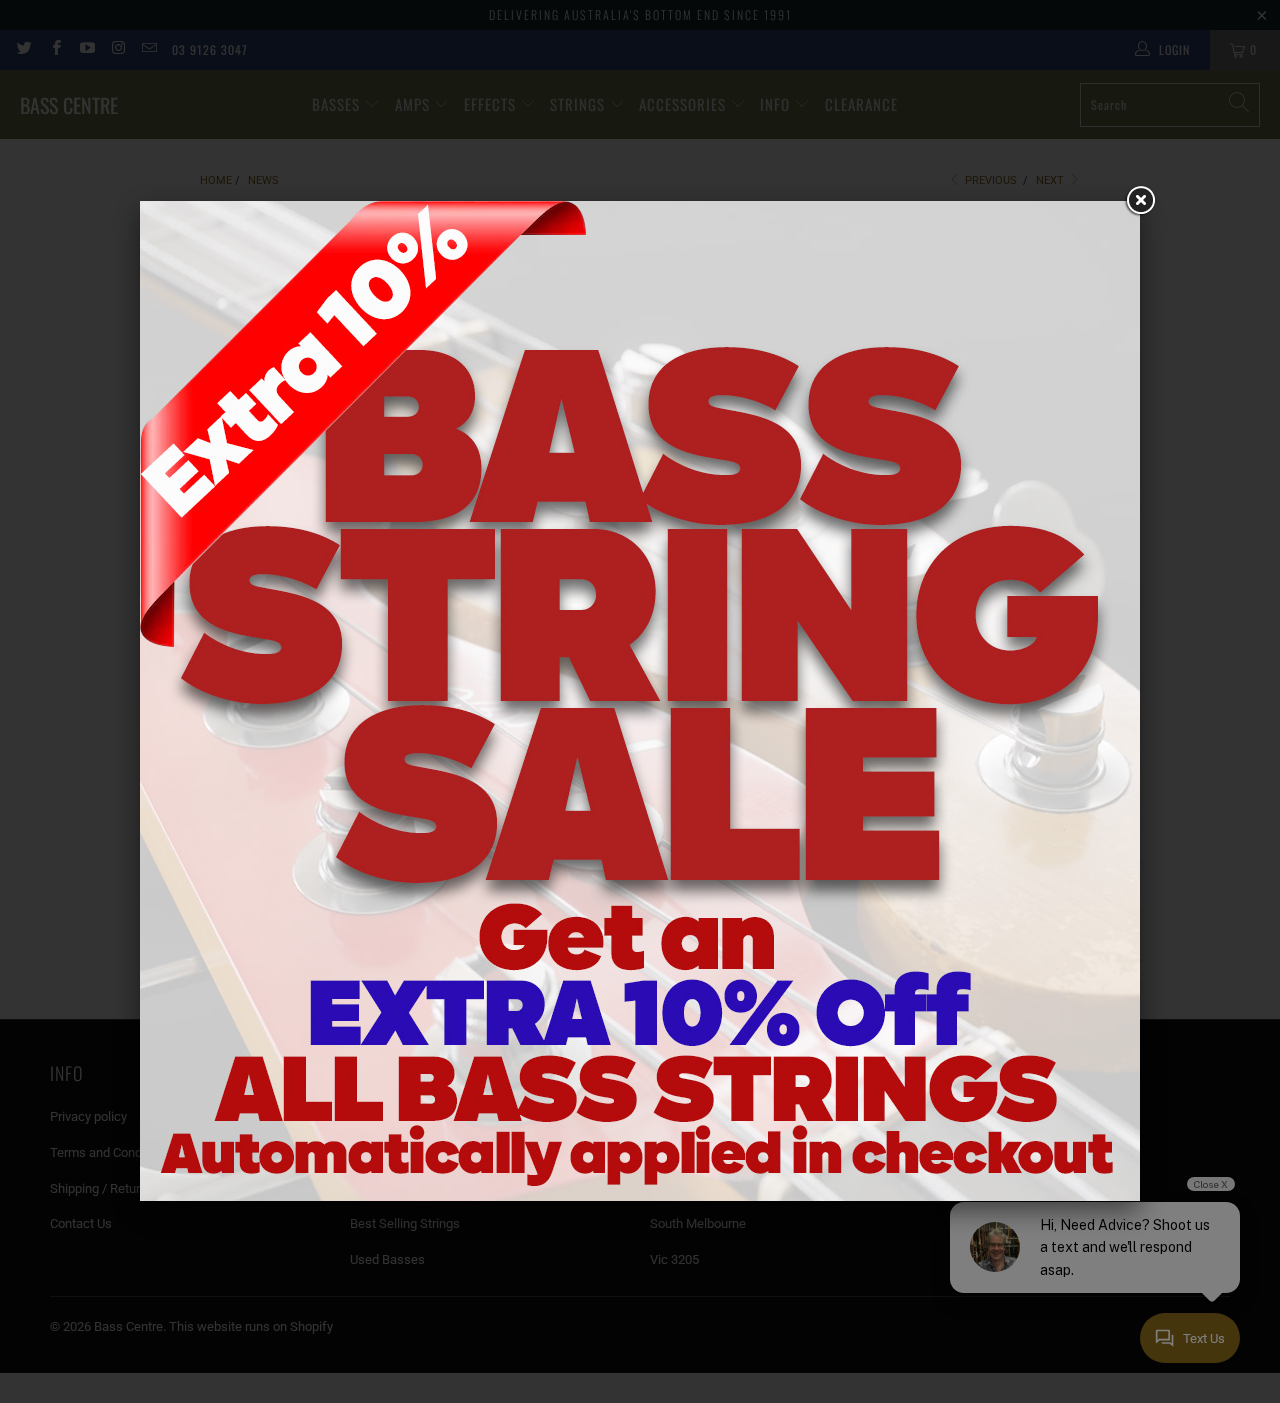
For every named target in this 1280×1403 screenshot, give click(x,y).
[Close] (1140, 201)
